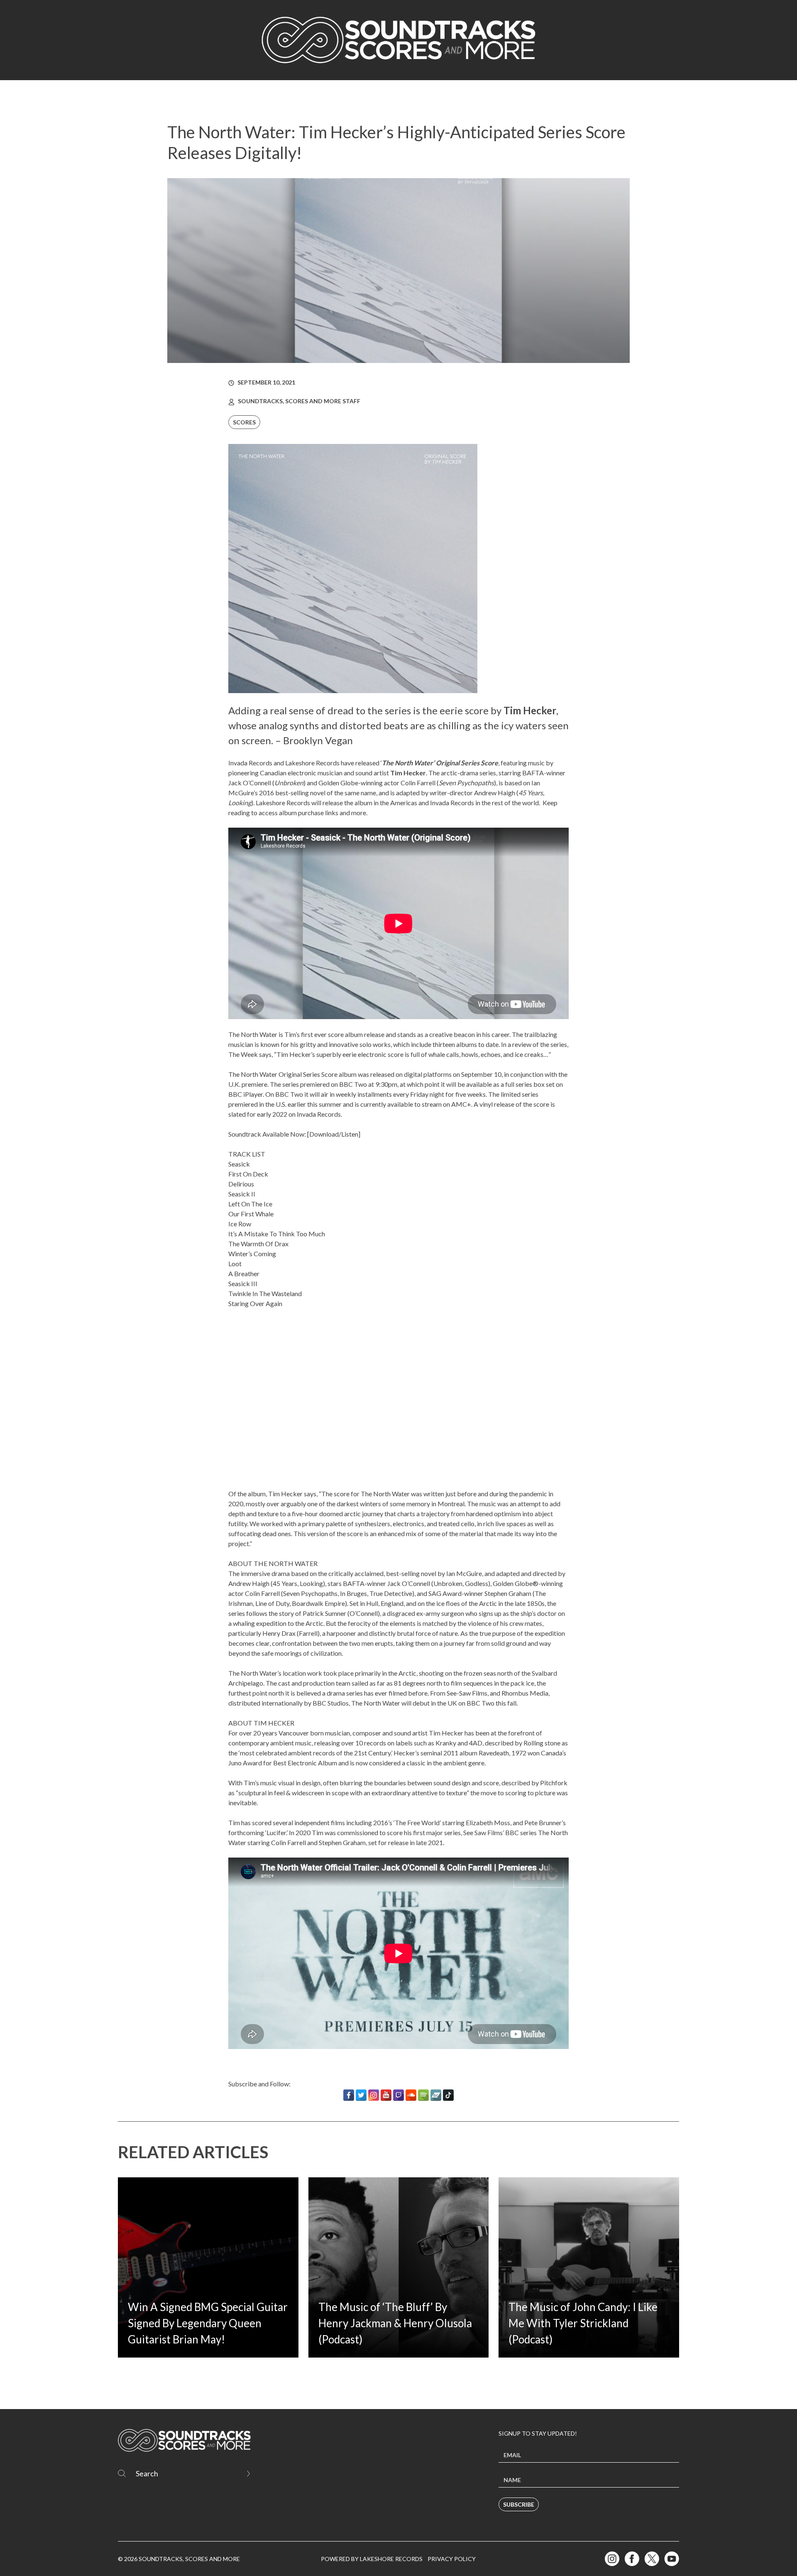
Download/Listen (334, 1134)
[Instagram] (374, 2095)
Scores (244, 422)
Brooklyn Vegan (318, 740)
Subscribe (519, 2504)
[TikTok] (448, 2095)
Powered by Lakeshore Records (372, 2559)
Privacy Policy (452, 2559)
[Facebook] (349, 2095)
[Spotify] (423, 2095)
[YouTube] (386, 2095)
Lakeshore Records (312, 763)
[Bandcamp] (436, 2095)
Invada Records (250, 763)
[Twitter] (361, 2095)
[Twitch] (398, 2095)
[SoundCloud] (411, 2095)
